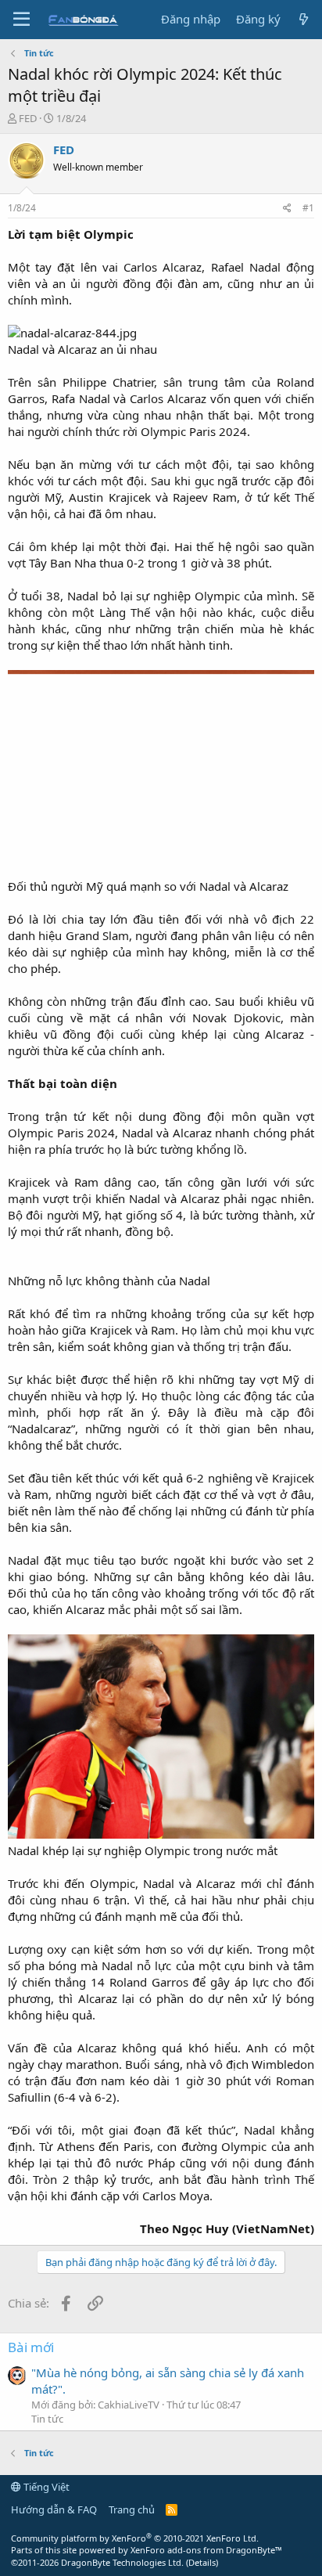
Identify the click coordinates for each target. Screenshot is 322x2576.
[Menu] (21, 20)
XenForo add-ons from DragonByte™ (206, 2550)
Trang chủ (132, 2509)
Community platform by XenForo (135, 2538)
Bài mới (31, 2347)
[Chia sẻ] (287, 209)
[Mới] (304, 19)
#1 (308, 208)
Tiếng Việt (45, 2487)
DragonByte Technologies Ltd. (122, 2562)
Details (202, 2562)
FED (28, 118)
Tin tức (47, 2419)
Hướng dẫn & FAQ (54, 2509)
